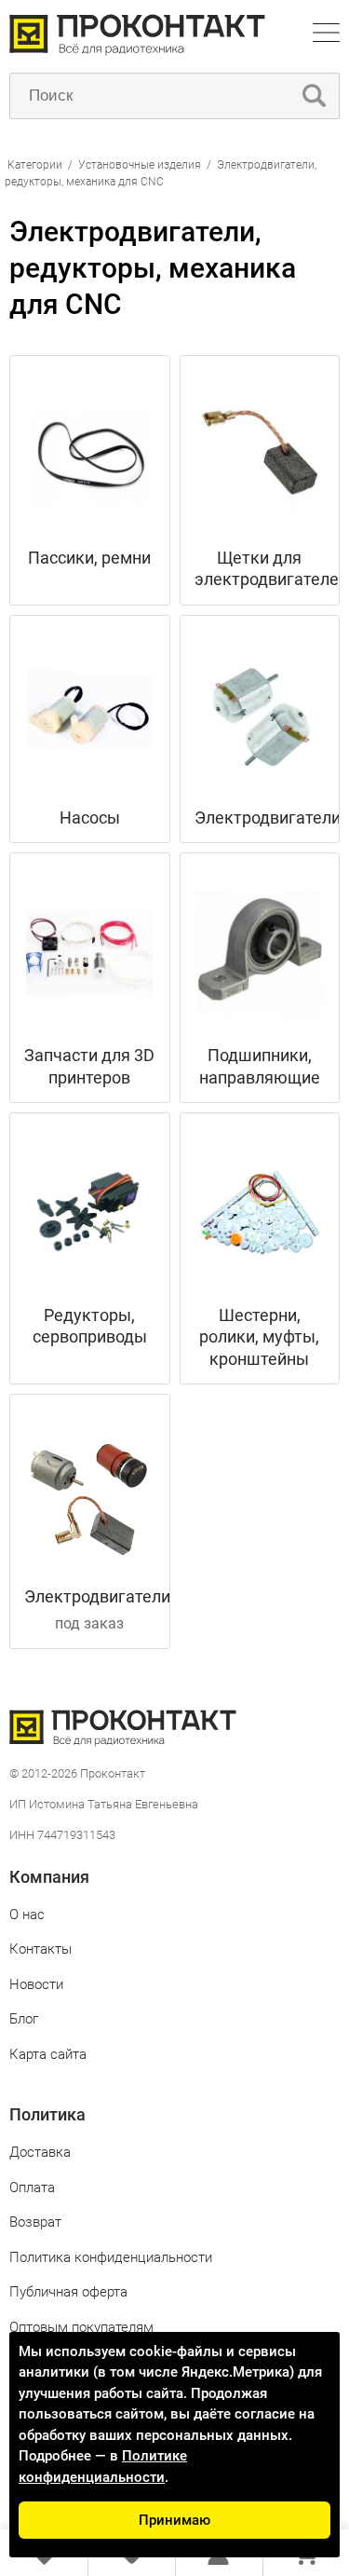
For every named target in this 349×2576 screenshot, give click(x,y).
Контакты (40, 1949)
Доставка (40, 2152)
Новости (36, 1984)
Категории (35, 165)
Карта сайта (48, 2054)
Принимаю (174, 2520)
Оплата (32, 2188)
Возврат (35, 2222)
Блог (24, 2019)
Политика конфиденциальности (111, 2257)
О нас (27, 1915)
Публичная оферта (68, 2292)
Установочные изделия (140, 165)
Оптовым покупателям (81, 2327)
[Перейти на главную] (137, 51)
